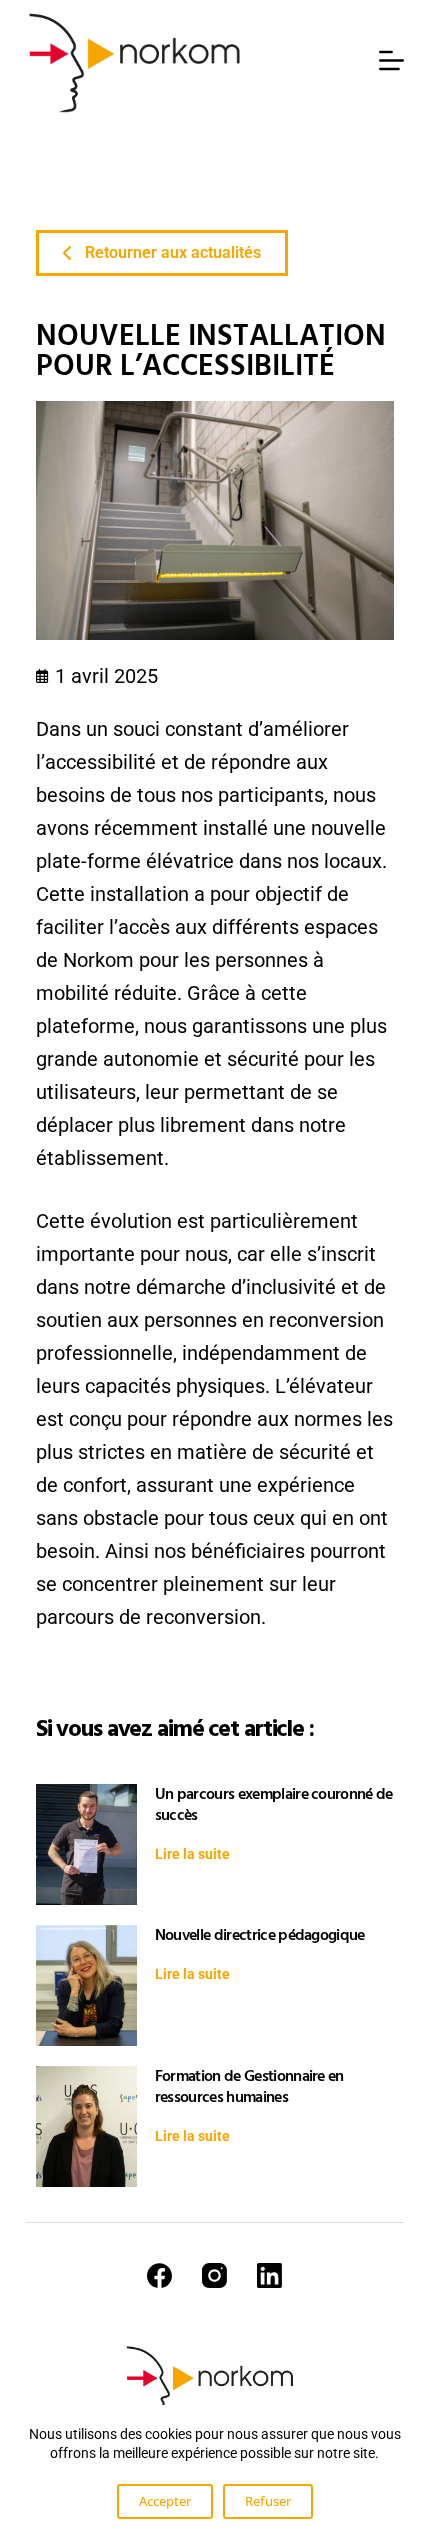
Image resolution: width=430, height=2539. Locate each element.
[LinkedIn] (269, 2275)
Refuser (268, 2501)
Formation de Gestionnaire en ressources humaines (249, 2086)
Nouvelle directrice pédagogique (260, 1935)
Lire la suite (192, 1854)
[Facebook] (159, 2275)
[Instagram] (214, 2275)
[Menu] (391, 60)
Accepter (165, 2501)
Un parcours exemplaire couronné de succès (274, 1804)
